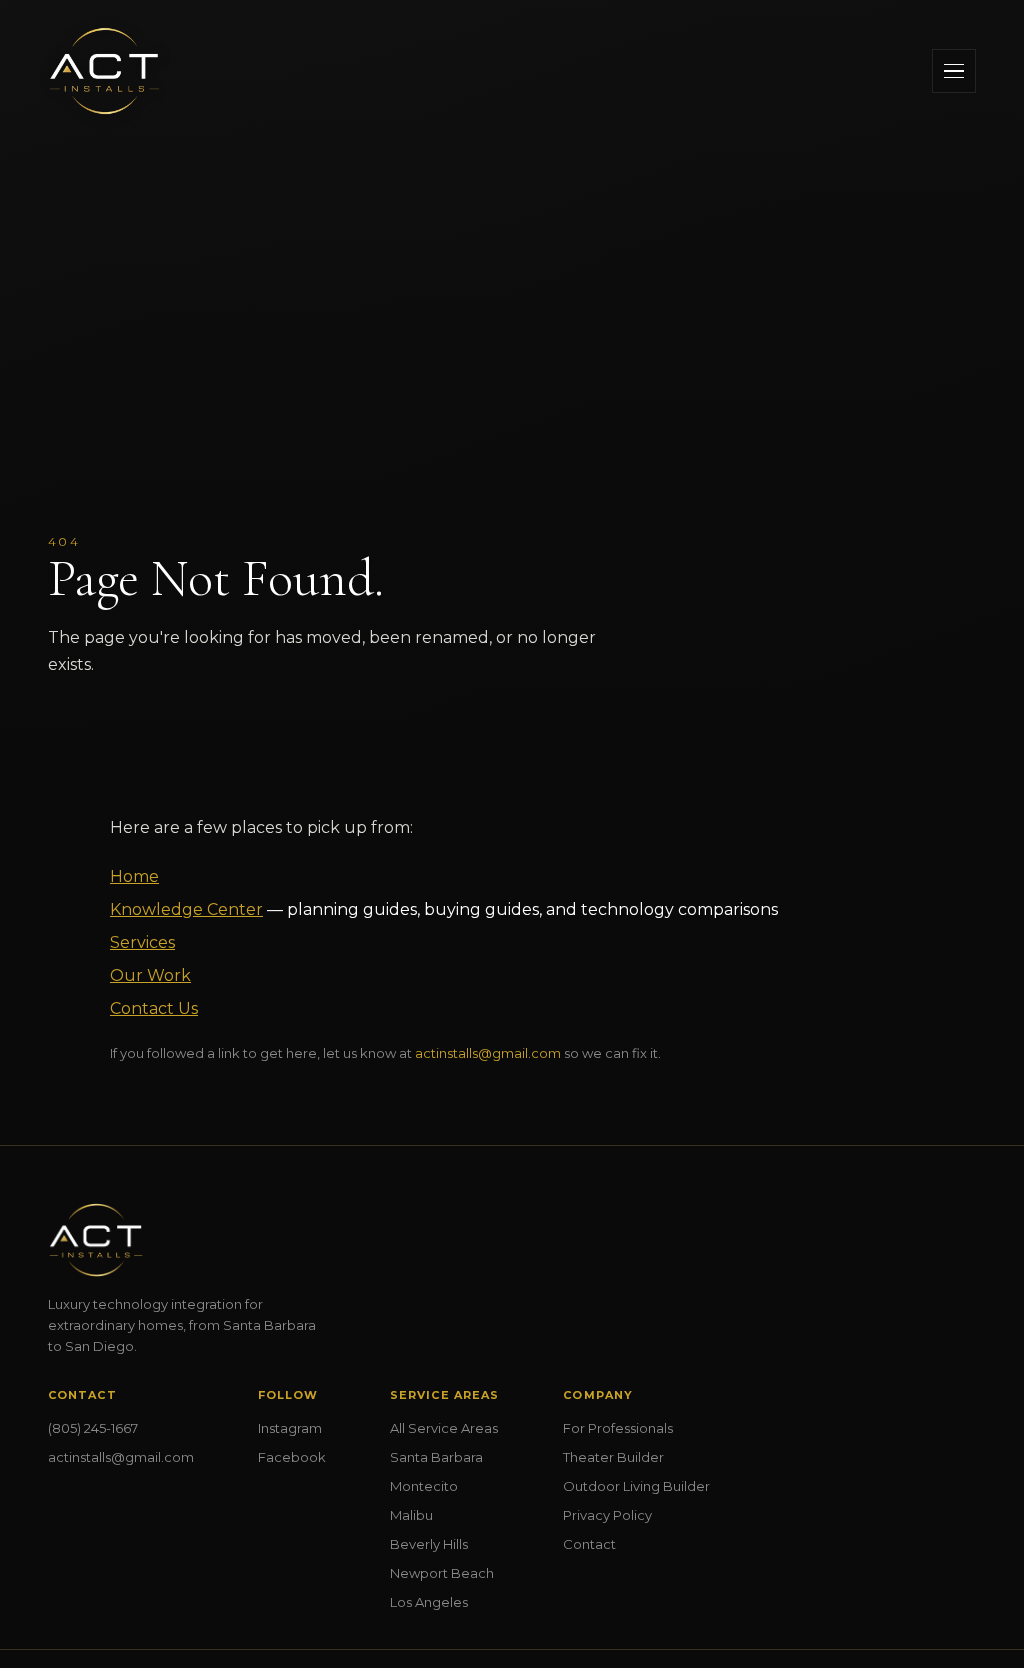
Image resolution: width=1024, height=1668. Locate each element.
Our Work (150, 975)
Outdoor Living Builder (636, 1486)
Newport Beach (442, 1573)
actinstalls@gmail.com (488, 1053)
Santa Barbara (436, 1457)
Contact (589, 1544)
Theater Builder (613, 1457)
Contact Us (154, 1008)
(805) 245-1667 (93, 1428)
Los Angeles (429, 1602)
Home (134, 876)
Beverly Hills (429, 1544)
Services (142, 942)
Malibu (411, 1515)
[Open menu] (954, 71)
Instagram (290, 1428)
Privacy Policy (607, 1515)
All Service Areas (444, 1428)
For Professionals (618, 1428)
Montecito (424, 1486)
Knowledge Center (186, 909)
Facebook (292, 1457)
